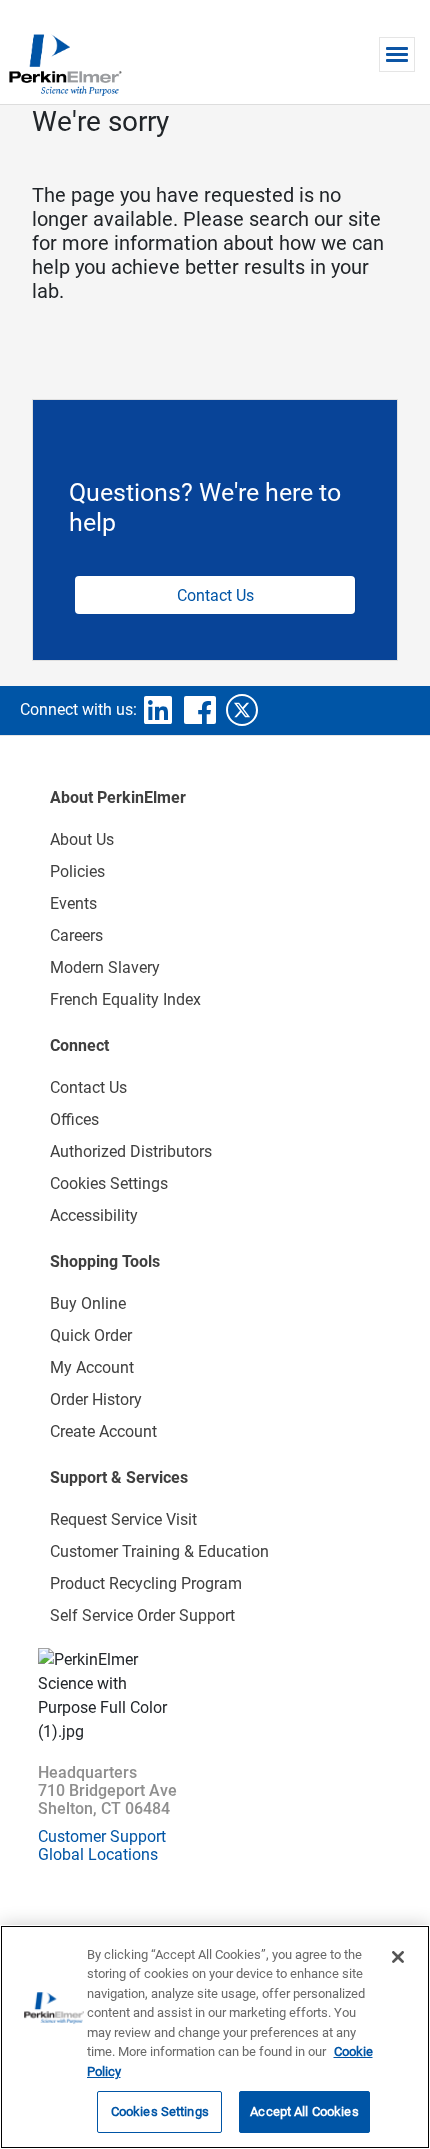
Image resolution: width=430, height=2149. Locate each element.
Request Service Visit (123, 1519)
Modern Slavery (105, 967)
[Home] (65, 64)
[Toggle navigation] (397, 54)
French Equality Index (125, 999)
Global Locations (98, 1854)
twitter (242, 710)
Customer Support (102, 1836)
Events (73, 903)
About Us (82, 839)
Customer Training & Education (159, 1551)
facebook (200, 710)
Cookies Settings (160, 2111)
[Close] (398, 1957)
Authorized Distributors (131, 1151)
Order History (96, 1399)
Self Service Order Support (142, 1615)
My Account (92, 1367)
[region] (215, 2037)
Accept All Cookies (304, 2111)
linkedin (158, 710)
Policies (77, 871)
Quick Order (91, 1335)
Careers (76, 935)
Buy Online (88, 1303)
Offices (74, 1119)
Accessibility (94, 1215)
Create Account (103, 1431)
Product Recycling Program (146, 1583)
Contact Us (215, 595)
